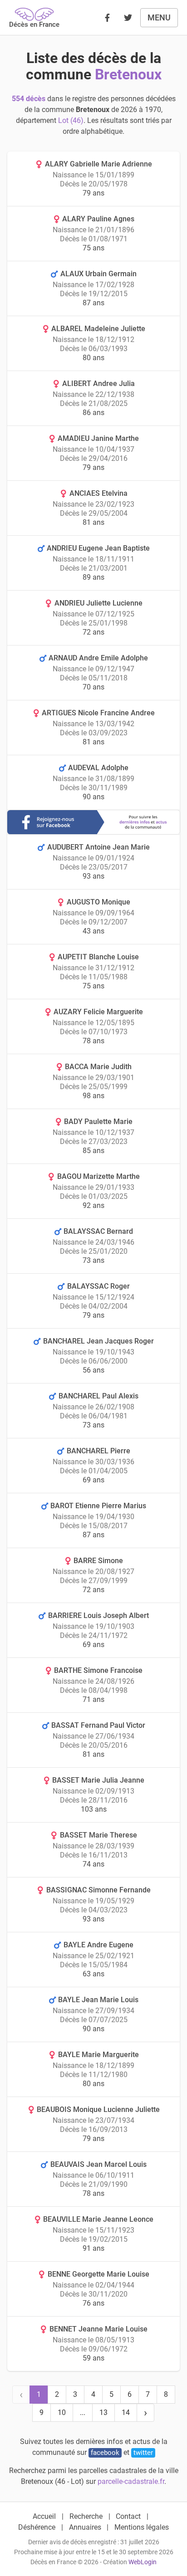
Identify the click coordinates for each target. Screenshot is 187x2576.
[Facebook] (107, 18)
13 (103, 2412)
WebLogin (143, 2562)
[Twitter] (128, 18)
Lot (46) (71, 120)
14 (126, 2412)
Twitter (143, 2453)
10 (62, 2412)
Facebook (105, 2453)
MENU (159, 17)
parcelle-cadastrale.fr (131, 2481)
